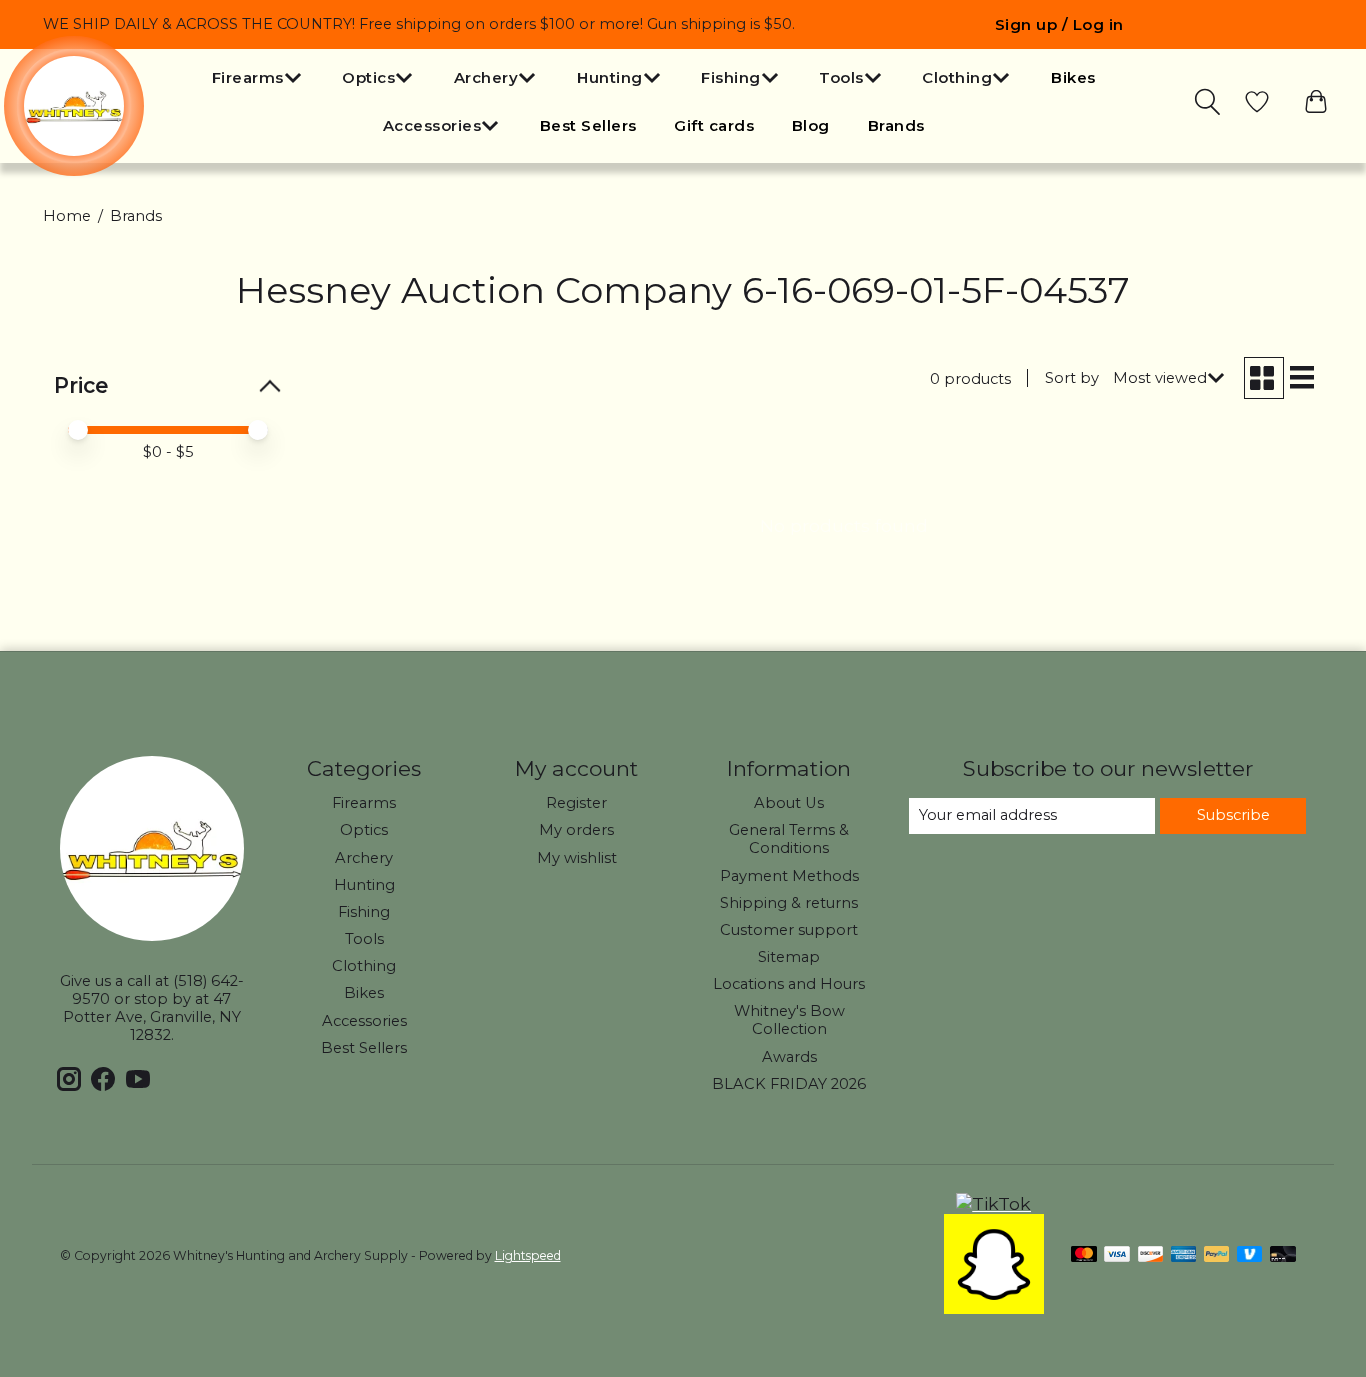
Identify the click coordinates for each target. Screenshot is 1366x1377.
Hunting (364, 885)
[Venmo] (1250, 1255)
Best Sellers (588, 125)
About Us (789, 803)
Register (576, 803)
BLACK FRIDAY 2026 (789, 1084)
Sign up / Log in (1059, 24)
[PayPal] (1217, 1255)
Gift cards (714, 125)
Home (67, 216)
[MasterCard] (1084, 1255)
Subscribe (1233, 815)
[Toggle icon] (1209, 102)
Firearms (364, 803)
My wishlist (577, 858)
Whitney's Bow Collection (789, 1020)
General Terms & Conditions (789, 839)
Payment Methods (789, 876)
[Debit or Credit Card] (1283, 1255)
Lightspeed (528, 1255)
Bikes (1073, 77)
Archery (364, 858)
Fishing (364, 912)
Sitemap (789, 957)
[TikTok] (993, 1203)
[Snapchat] (994, 1307)
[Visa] (1117, 1255)
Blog (811, 125)
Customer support (789, 930)
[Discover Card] (1151, 1255)
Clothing (364, 966)
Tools (364, 939)
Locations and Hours (789, 984)
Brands (896, 125)
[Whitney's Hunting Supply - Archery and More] (74, 106)
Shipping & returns (789, 903)
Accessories (364, 1021)
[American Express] (1184, 1255)
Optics (364, 830)
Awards (789, 1057)
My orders (576, 830)
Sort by (1072, 378)
